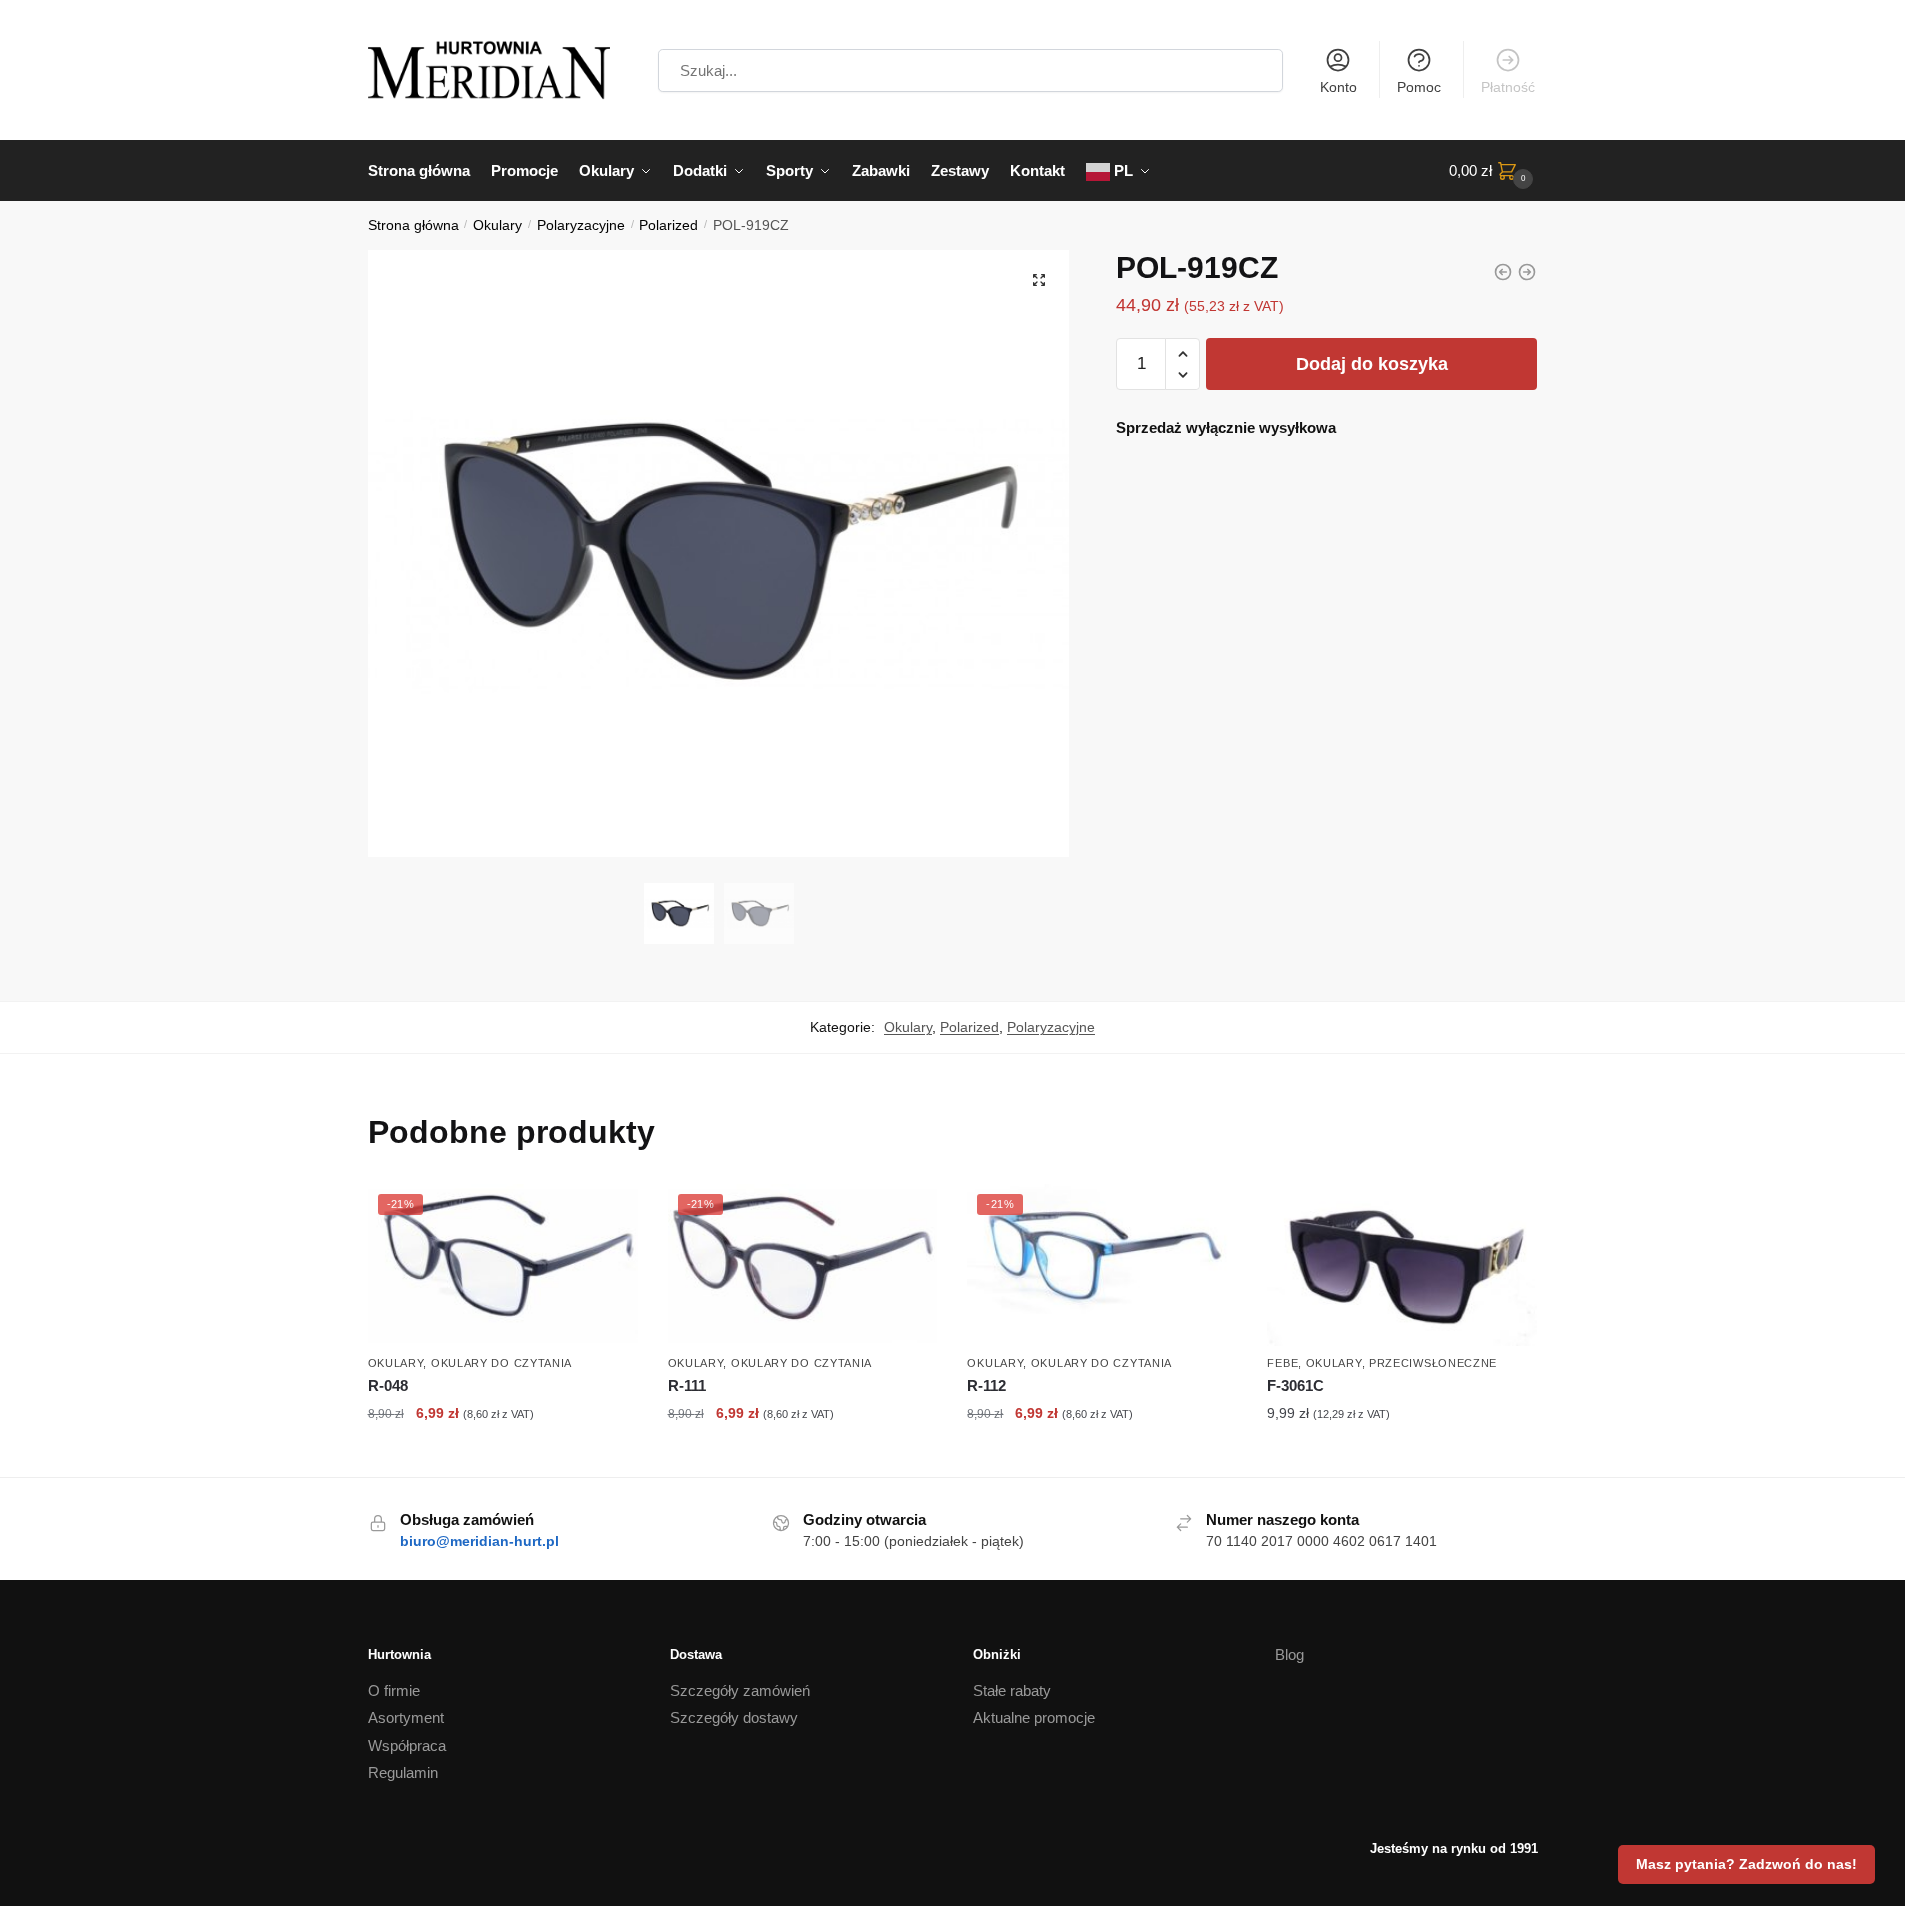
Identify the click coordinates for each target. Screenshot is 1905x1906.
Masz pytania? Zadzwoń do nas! (1746, 1864)
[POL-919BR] (1527, 272)
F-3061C (1295, 1385)
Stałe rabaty (1012, 1690)
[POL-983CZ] (1503, 272)
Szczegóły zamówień (740, 1690)
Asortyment (406, 1717)
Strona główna (413, 225)
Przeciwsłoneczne (1433, 1363)
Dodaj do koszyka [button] (503, 1457)
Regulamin (403, 1772)
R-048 (388, 1385)
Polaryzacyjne (581, 225)
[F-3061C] (1402, 1265)
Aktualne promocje (1034, 1717)
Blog (1289, 1654)
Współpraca (407, 1745)
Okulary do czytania (501, 1363)
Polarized (668, 225)
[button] (1039, 280)
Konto (1338, 87)
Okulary (497, 225)
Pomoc (1419, 87)
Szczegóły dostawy (734, 1717)
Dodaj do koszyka (1372, 364)
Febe (1282, 1363)
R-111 (687, 1385)
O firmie (394, 1690)
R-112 (986, 1385)
